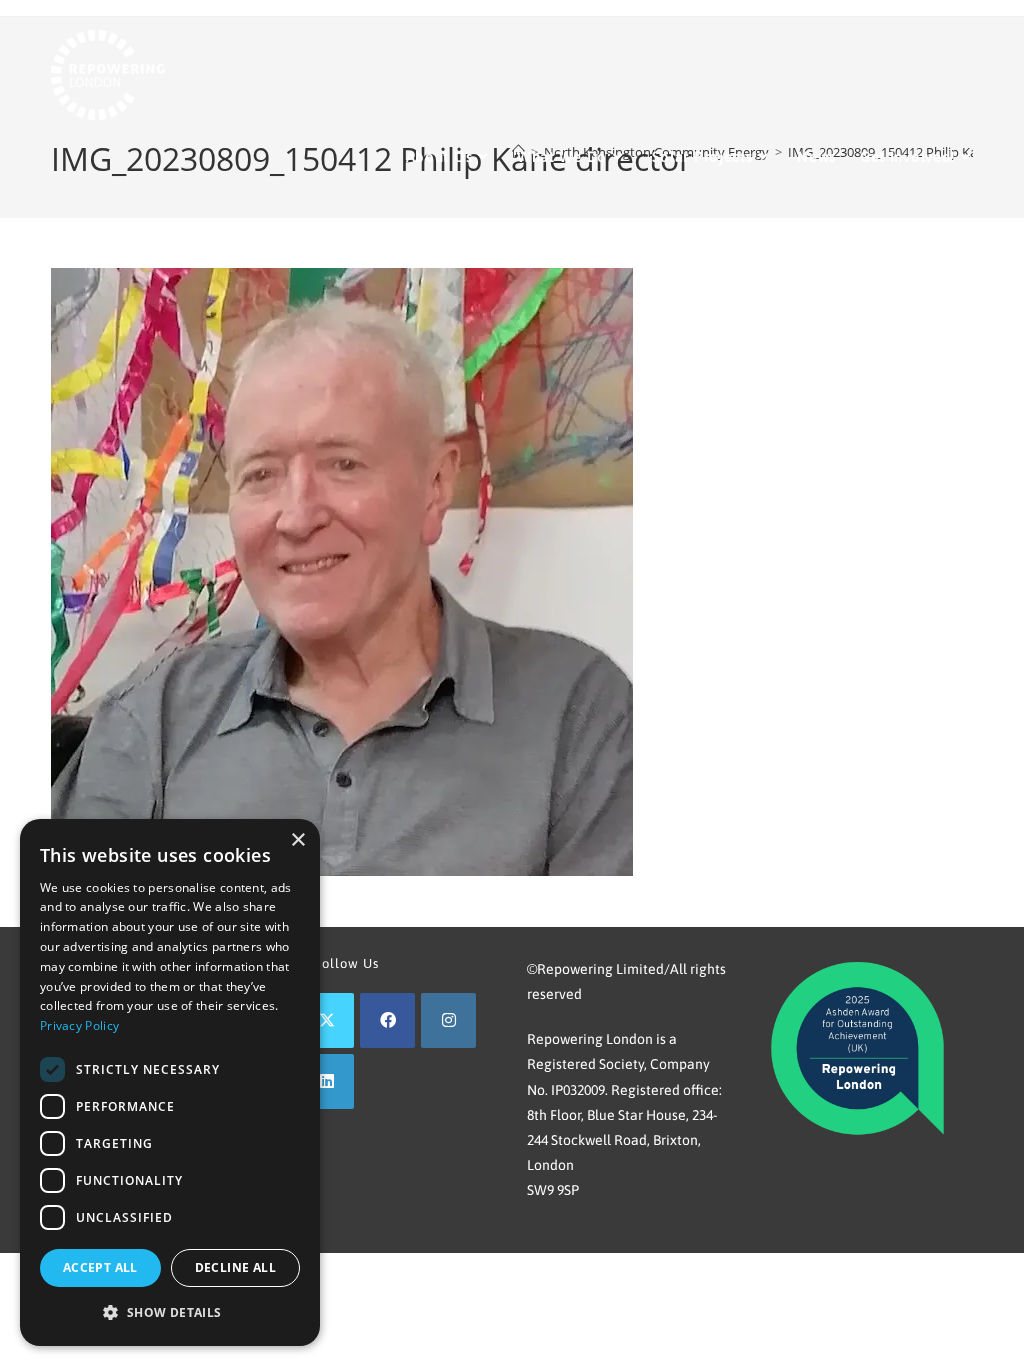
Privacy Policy (79, 1025)
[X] (326, 1020)
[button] (170, 1313)
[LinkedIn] (326, 1081)
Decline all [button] (235, 1267)
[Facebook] (387, 1020)
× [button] (297, 840)
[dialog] (170, 1082)
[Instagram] (448, 1020)
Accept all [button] (100, 1267)
